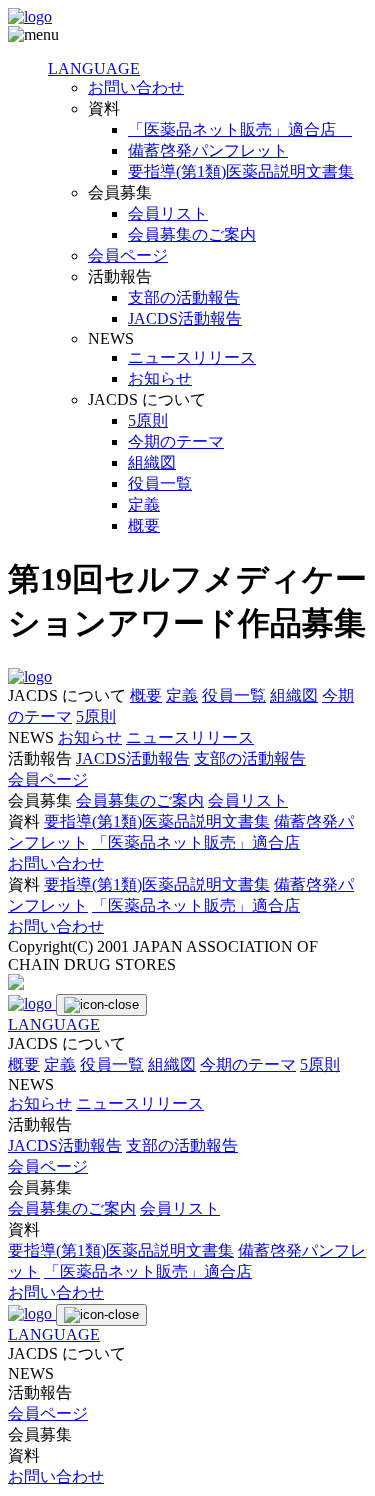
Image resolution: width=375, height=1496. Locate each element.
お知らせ (160, 378)
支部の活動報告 (184, 297)
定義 (144, 504)
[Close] (101, 1005)
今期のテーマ (176, 441)
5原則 (148, 420)
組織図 (152, 462)
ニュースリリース (192, 357)
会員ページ (128, 255)
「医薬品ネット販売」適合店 (240, 129)
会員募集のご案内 (192, 234)
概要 (144, 525)
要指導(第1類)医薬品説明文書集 (241, 171)
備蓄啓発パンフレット (208, 150)
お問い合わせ (136, 87)
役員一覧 (160, 483)
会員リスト (168, 213)
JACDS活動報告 (185, 318)
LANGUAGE (94, 68)
